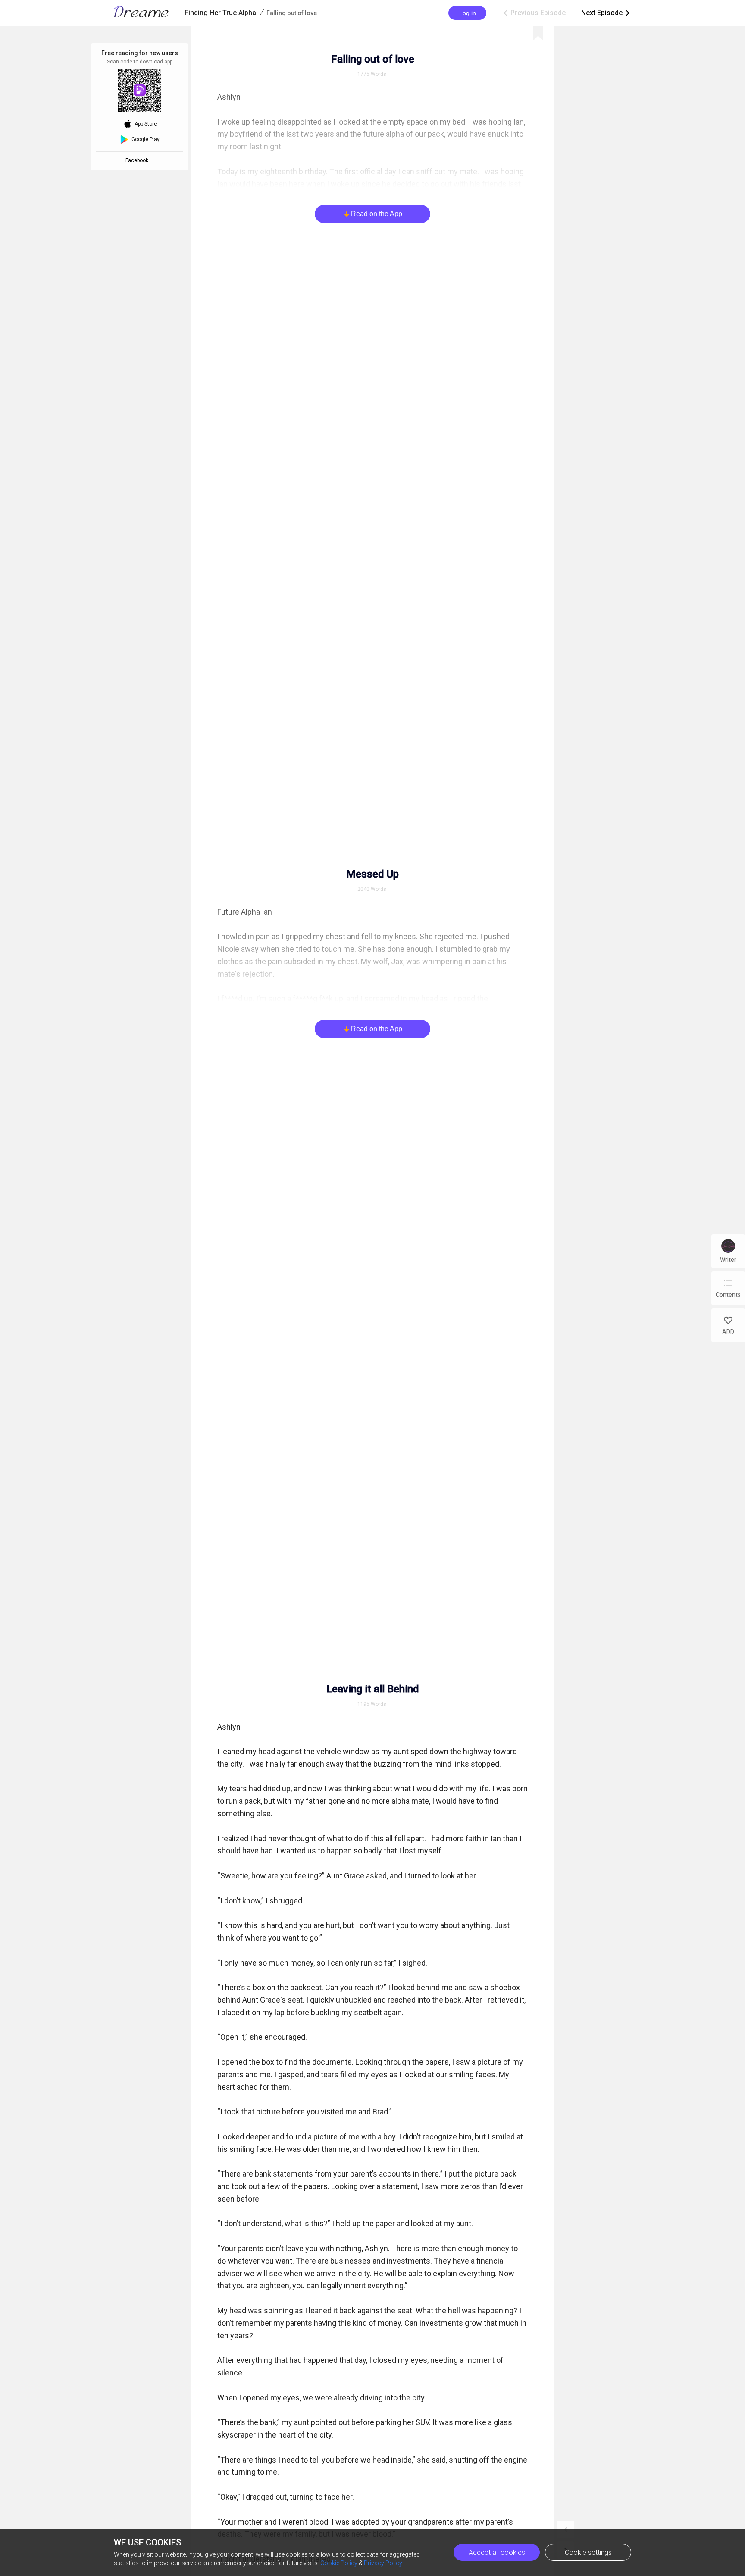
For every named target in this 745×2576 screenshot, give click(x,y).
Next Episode (606, 13)
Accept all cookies (497, 2552)
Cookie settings (588, 2552)
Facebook (138, 160)
